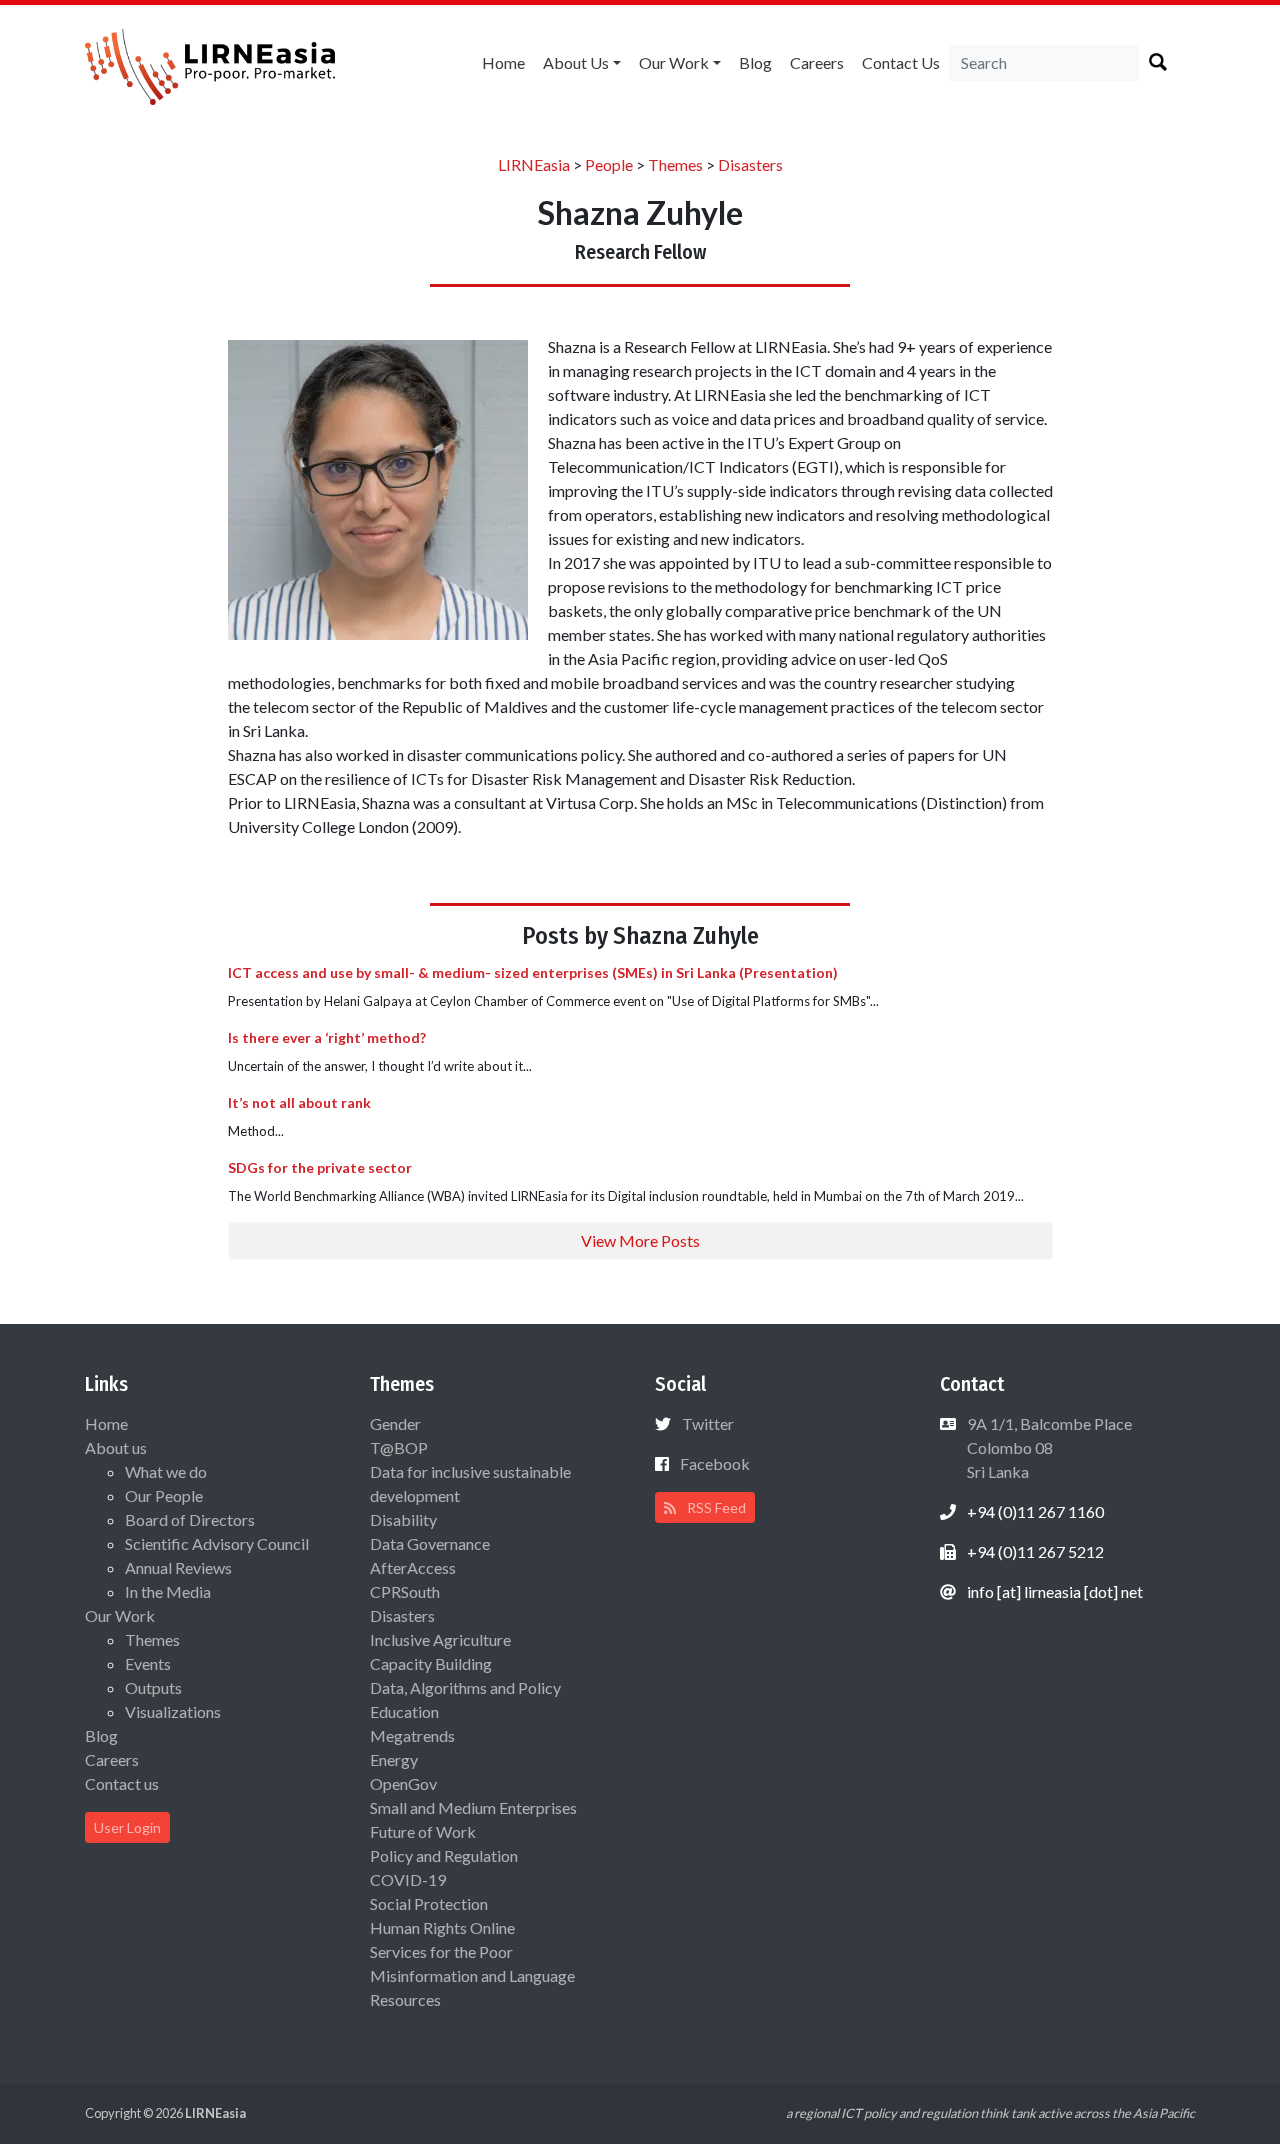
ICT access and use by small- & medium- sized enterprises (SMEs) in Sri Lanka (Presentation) (533, 972)
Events (148, 1663)
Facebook (715, 1463)
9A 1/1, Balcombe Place (1048, 1447)
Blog (755, 62)
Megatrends (412, 1735)
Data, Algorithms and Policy (465, 1687)
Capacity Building (431, 1663)
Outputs (153, 1687)
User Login (127, 1827)
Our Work (674, 62)
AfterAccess (413, 1567)
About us (576, 62)
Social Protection (429, 1903)
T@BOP (399, 1447)
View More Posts (640, 1240)
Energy (394, 1759)
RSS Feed (715, 1507)
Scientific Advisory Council (217, 1543)
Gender (395, 1423)
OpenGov (403, 1783)
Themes (152, 1639)
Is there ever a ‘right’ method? (327, 1037)
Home (503, 62)
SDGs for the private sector (320, 1167)
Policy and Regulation (444, 1855)
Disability (403, 1519)
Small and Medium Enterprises (473, 1807)
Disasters (402, 1615)
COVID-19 (408, 1879)
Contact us (901, 62)
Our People (164, 1495)
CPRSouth (405, 1591)
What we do (166, 1471)
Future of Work (423, 1831)
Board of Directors (190, 1519)
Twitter (708, 1423)
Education (404, 1711)
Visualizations (173, 1711)
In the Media (168, 1591)
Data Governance (430, 1543)
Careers (817, 62)
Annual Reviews (178, 1567)
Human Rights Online (442, 1927)
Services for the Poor (441, 1951)
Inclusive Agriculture (440, 1639)
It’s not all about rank (299, 1102)
